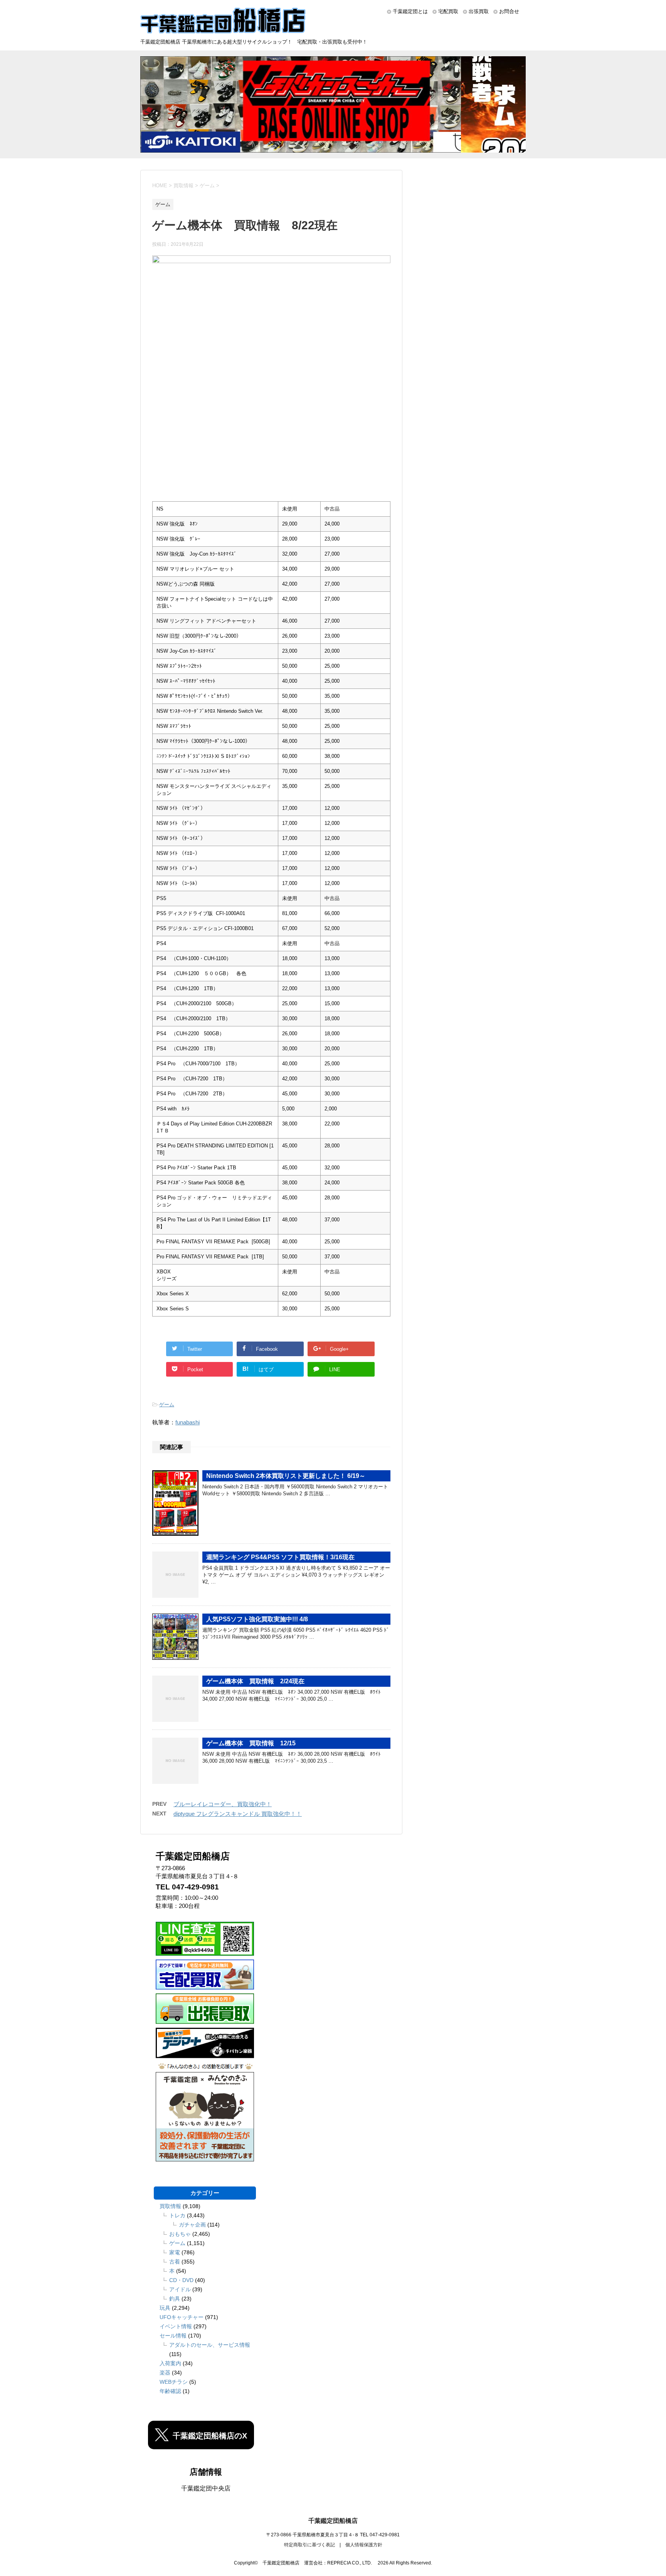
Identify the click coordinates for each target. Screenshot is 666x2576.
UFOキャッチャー (182, 2317)
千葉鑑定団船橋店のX (210, 2436)
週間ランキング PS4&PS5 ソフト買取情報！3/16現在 (280, 1557)
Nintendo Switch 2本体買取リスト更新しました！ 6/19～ (286, 1476)
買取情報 (170, 2206)
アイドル (180, 2289)
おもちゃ (180, 2234)
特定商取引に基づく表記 (309, 2545)
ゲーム (167, 1405)
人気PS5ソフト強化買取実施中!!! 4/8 (257, 1619)
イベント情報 (176, 2326)
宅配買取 (448, 11)
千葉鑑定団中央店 (206, 2488)
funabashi (188, 1422)
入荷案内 (170, 2363)
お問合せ (509, 11)
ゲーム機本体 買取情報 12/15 (251, 1743)
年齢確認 (170, 2391)
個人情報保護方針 (364, 2545)
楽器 (165, 2373)
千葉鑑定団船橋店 (333, 2521)
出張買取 (479, 11)
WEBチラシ (174, 2382)
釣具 (175, 2299)
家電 (175, 2252)
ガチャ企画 (192, 2225)
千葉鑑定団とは (410, 11)
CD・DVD (181, 2280)
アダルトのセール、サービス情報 (210, 2345)
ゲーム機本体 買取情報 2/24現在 (255, 1681)
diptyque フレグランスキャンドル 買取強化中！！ (238, 1814)
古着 (175, 2262)
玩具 (165, 2308)
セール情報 (173, 2336)
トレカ (177, 2215)
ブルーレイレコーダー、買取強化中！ (223, 1804)
